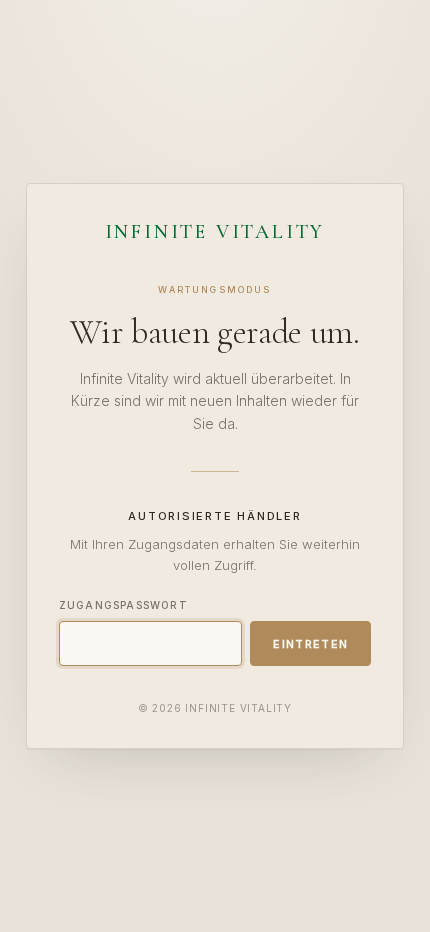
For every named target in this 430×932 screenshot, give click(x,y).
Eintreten (310, 644)
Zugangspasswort (123, 605)
